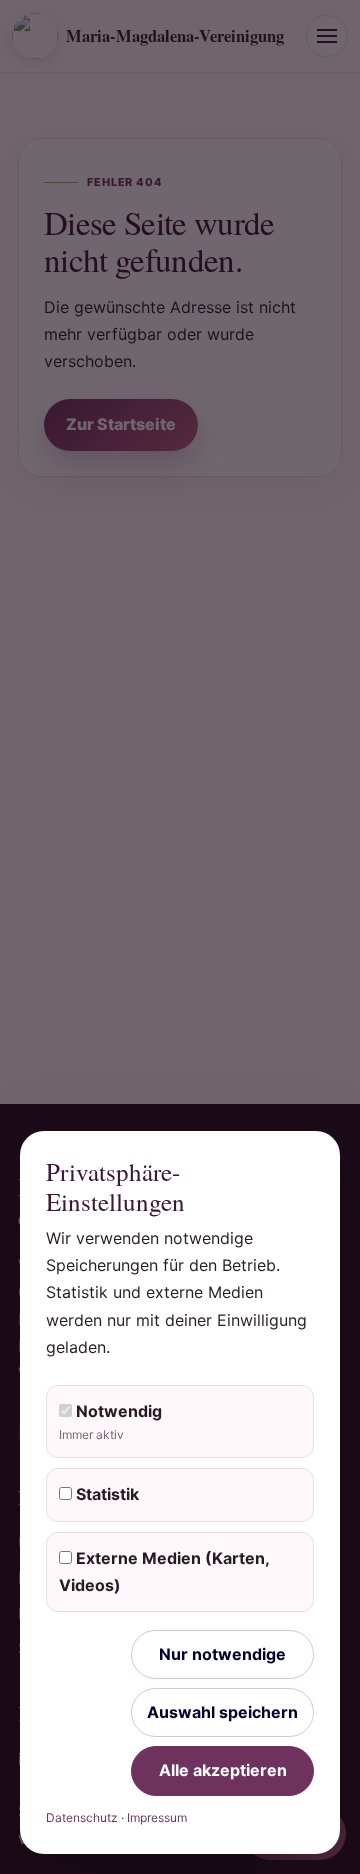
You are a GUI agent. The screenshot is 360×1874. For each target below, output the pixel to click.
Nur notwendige (222, 1654)
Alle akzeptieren (223, 1770)
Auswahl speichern (222, 1712)
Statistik (105, 1494)
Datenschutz (82, 1817)
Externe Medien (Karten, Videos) (164, 1571)
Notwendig (110, 1421)
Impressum (157, 1817)
